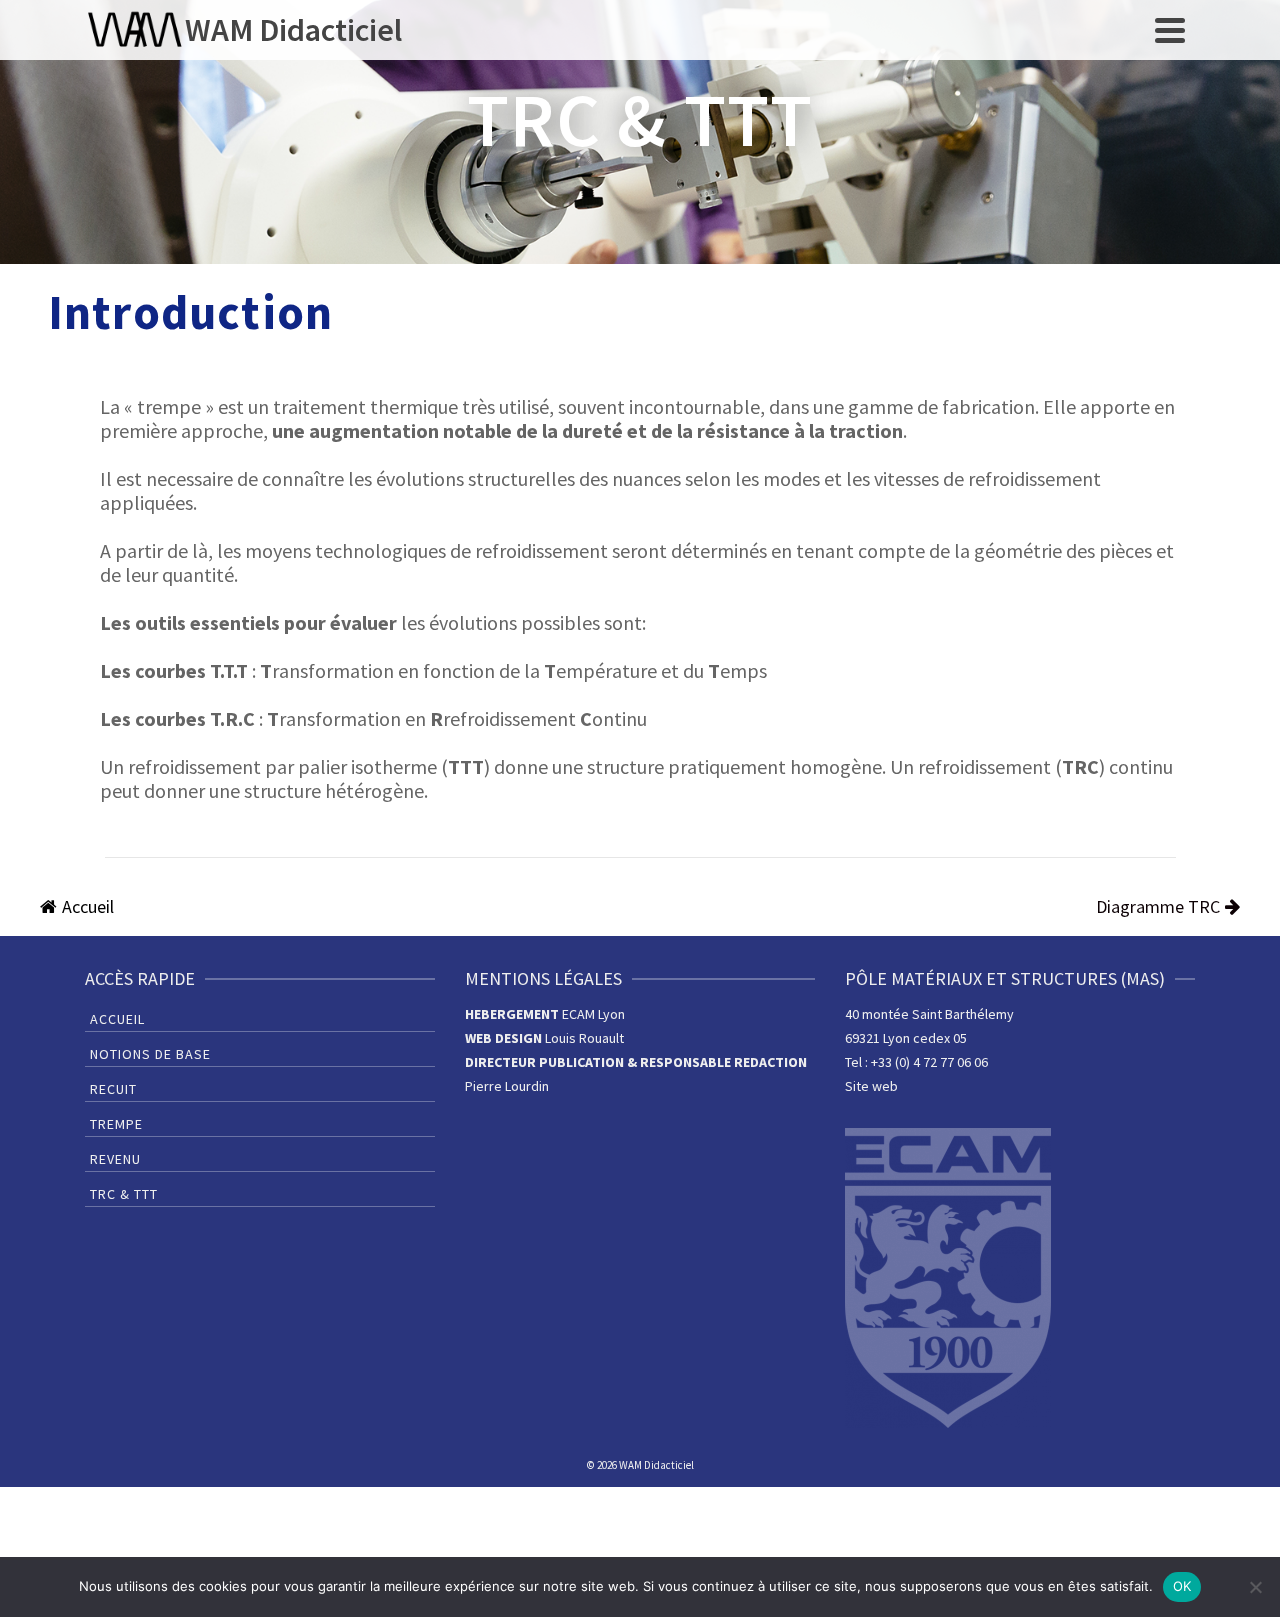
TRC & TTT (124, 1194)
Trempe (116, 1124)
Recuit (113, 1089)
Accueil (117, 1019)
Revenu (115, 1159)
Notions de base (150, 1054)
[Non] (1255, 1587)
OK (1182, 1586)
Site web (871, 1086)
